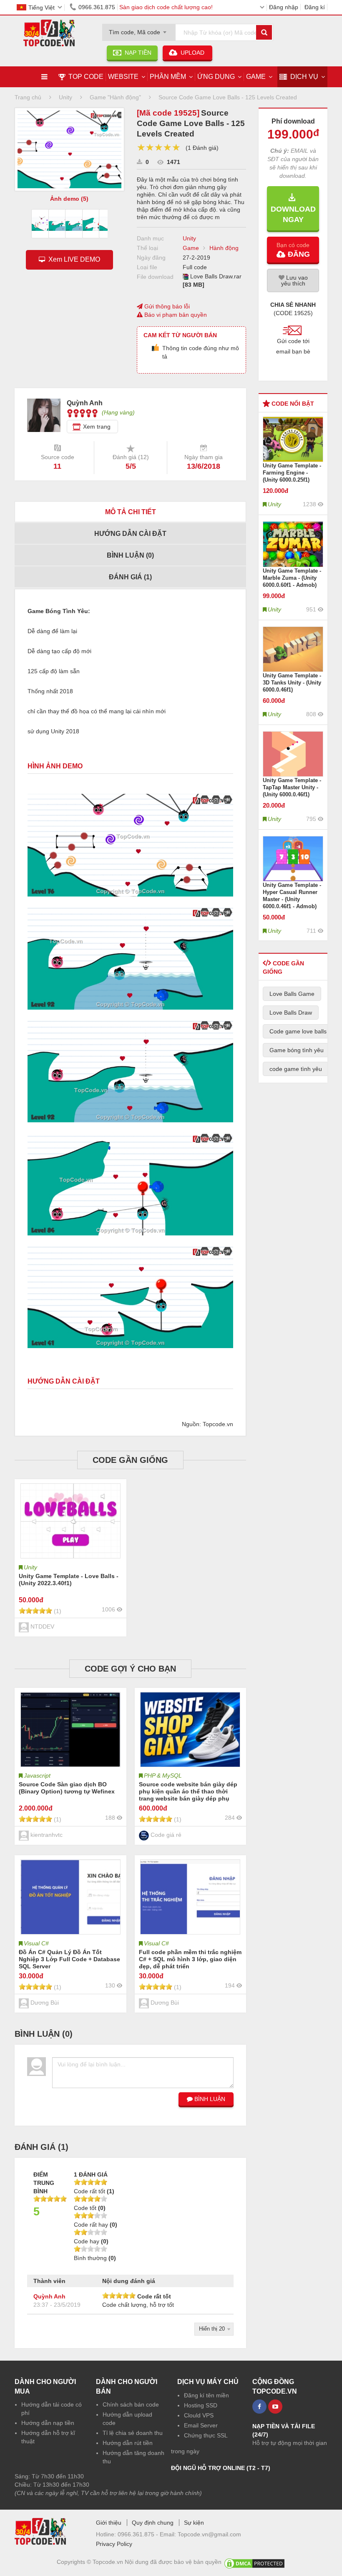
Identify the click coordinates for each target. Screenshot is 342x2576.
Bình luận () (130, 555)
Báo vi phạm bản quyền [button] (175, 315)
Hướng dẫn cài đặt (130, 534)
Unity (189, 238)
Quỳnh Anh (49, 2296)
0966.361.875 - (139, 2534)
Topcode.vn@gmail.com (209, 2534)
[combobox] (139, 30)
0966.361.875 (97, 7)
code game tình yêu (296, 1069)
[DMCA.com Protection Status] (254, 2562)
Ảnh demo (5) (69, 199)
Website (123, 77)
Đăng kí (315, 7)
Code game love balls (298, 1031)
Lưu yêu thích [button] (294, 280)
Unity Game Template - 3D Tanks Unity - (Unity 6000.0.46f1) (292, 683)
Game (256, 77)
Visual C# (36, 1943)
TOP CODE (86, 77)
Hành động (224, 248)
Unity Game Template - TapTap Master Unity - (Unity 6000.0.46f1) (292, 787)
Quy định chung (153, 2523)
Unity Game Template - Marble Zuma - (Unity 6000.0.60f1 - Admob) (292, 578)
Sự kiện (194, 2523)
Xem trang (97, 427)
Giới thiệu (109, 2523)
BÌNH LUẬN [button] (209, 2099)
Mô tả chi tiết (131, 512)
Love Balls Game (292, 994)
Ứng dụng (216, 77)
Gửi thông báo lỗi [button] (166, 306)
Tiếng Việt (41, 8)
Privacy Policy (114, 2544)
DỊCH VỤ (304, 77)
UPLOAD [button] (192, 53)
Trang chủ (28, 97)
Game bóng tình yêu (297, 1050)
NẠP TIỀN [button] (136, 53)
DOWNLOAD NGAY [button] (293, 209)
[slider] (159, 148)
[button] (293, 250)
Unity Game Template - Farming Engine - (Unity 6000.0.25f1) (292, 473)
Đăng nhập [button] (284, 7)
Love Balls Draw (291, 1013)
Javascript (37, 1775)
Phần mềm (168, 77)
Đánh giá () (130, 577)
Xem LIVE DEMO (73, 259)
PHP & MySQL (163, 1775)
